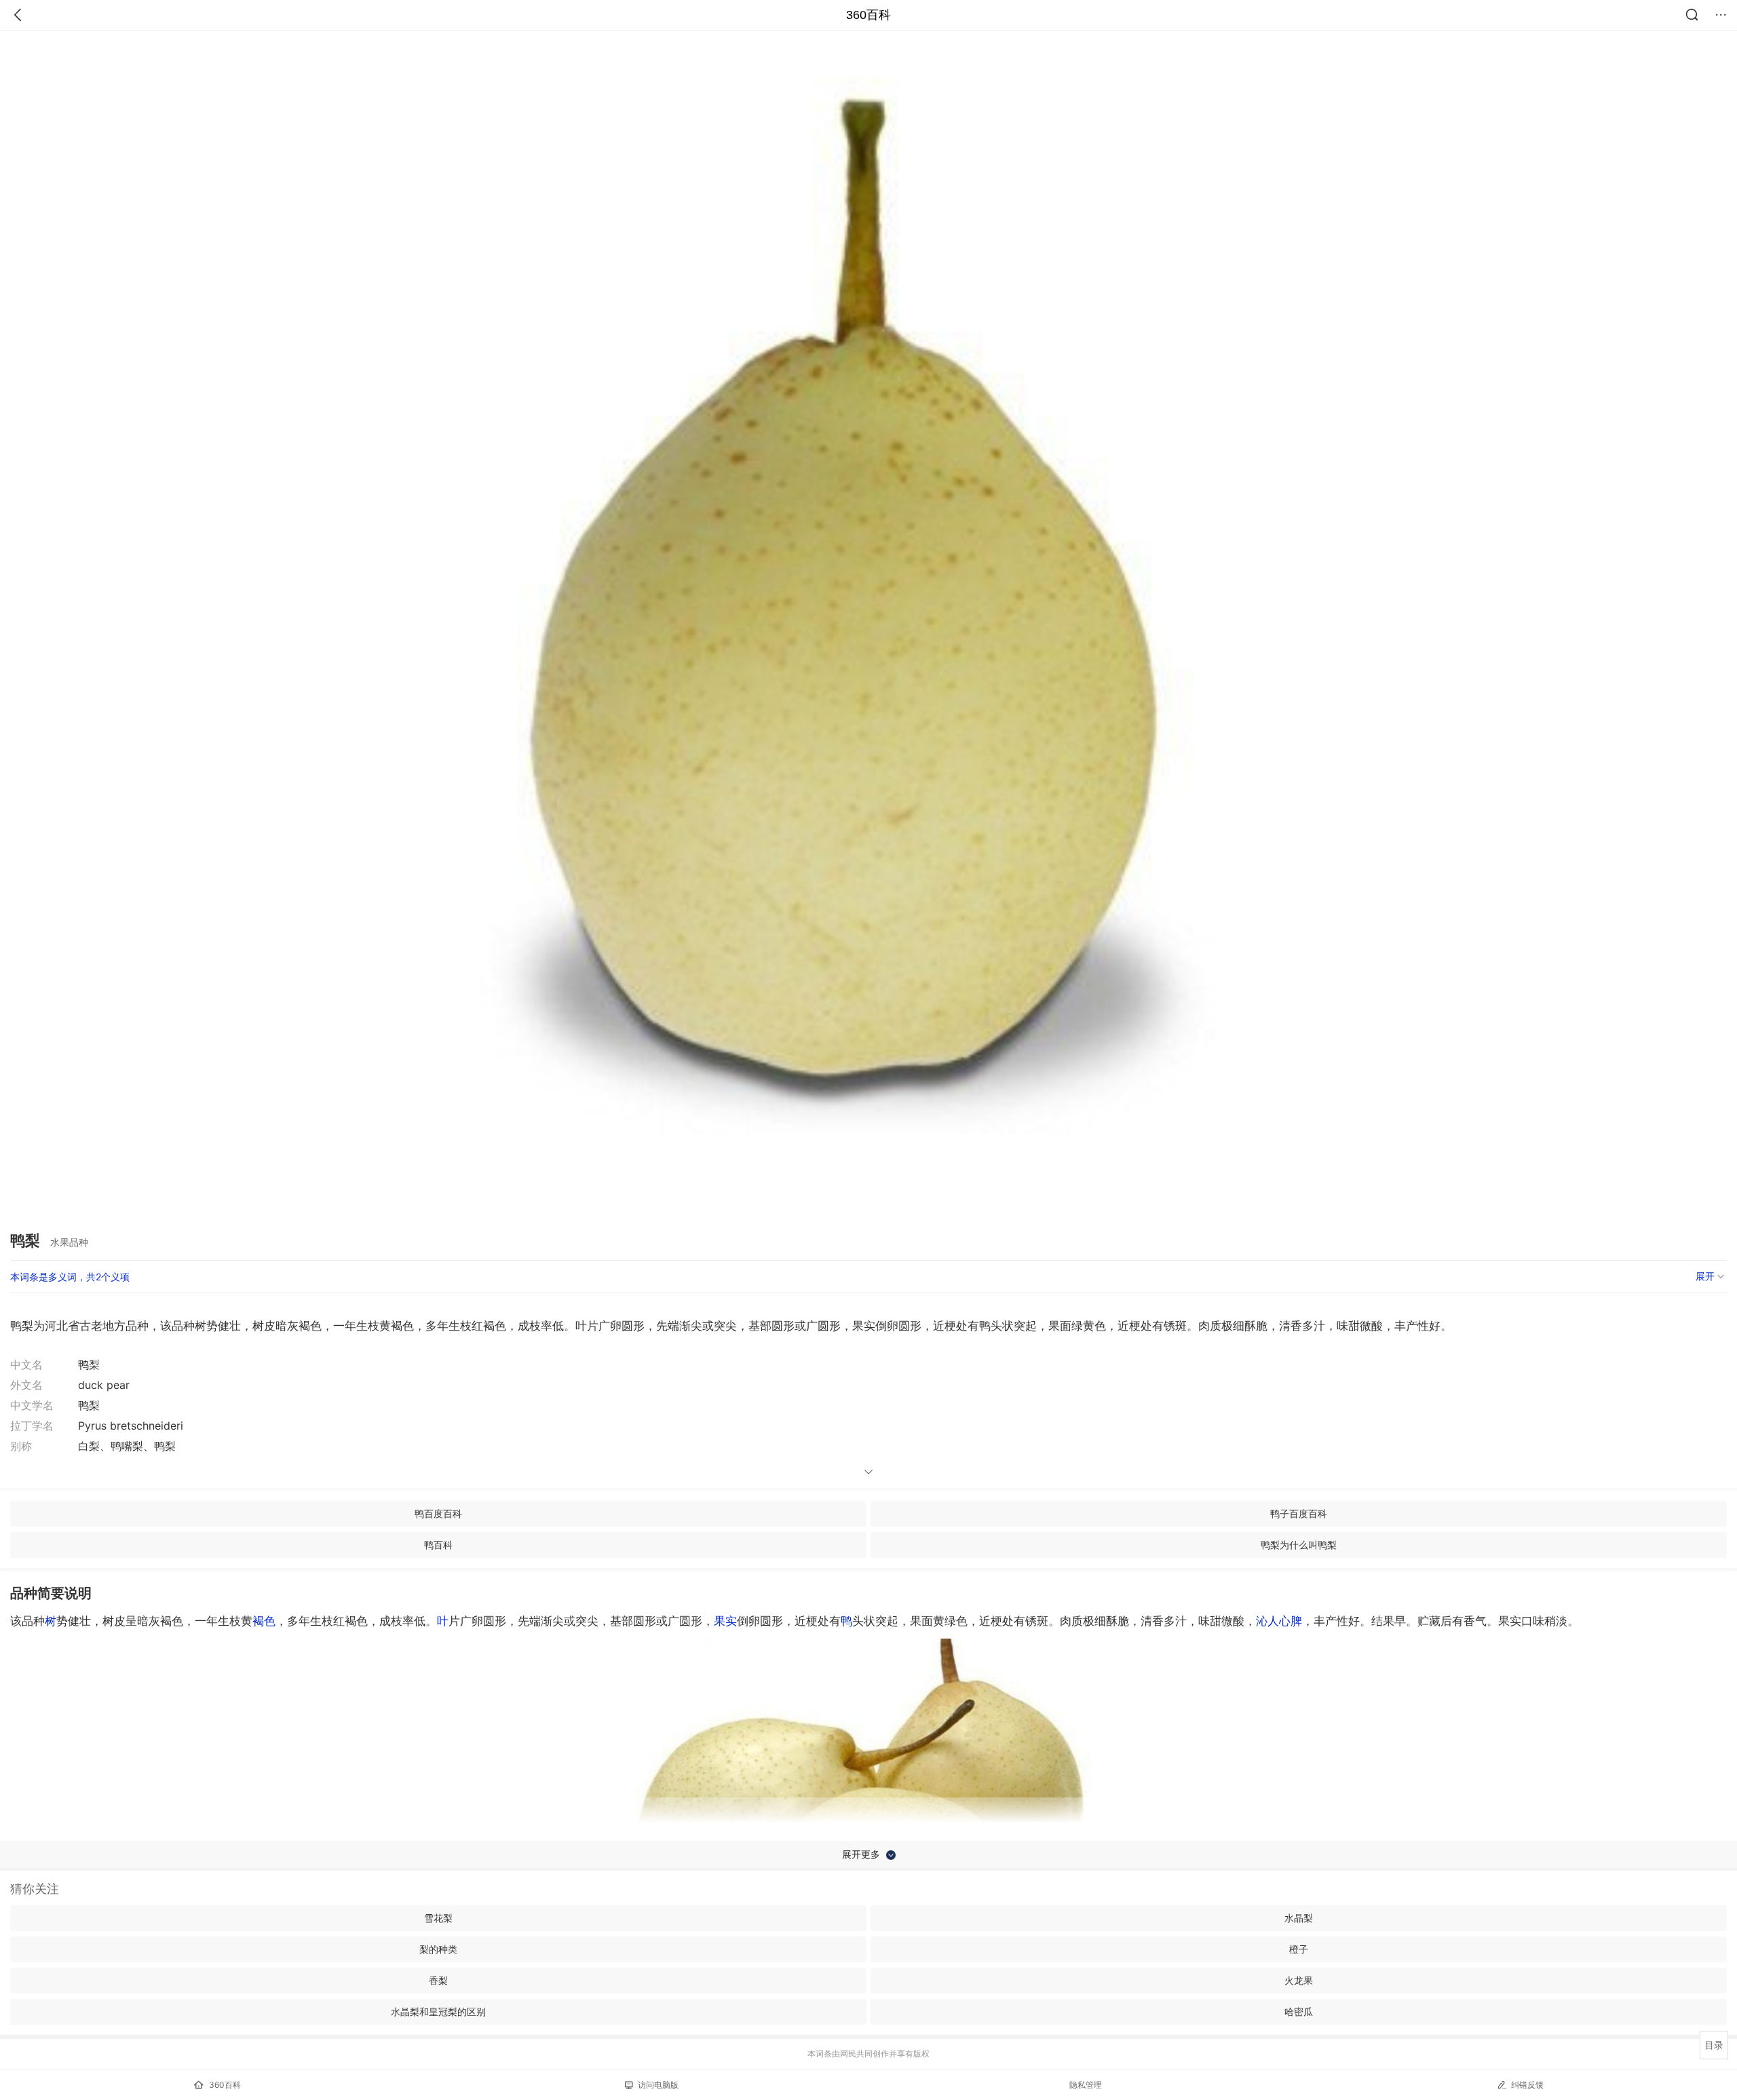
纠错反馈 (1527, 2085)
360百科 (868, 15)
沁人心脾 (1279, 1621)
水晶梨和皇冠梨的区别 (438, 2011)
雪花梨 (438, 1918)
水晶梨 (1299, 1918)
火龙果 (1299, 1980)
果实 (725, 1621)
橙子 (1299, 1949)
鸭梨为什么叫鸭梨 (1299, 1545)
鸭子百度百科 (1299, 1513)
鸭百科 (438, 1545)
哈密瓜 (1299, 2011)
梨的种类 (438, 1949)
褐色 (264, 1621)
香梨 (438, 1980)
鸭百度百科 (438, 1513)
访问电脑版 (658, 2085)
